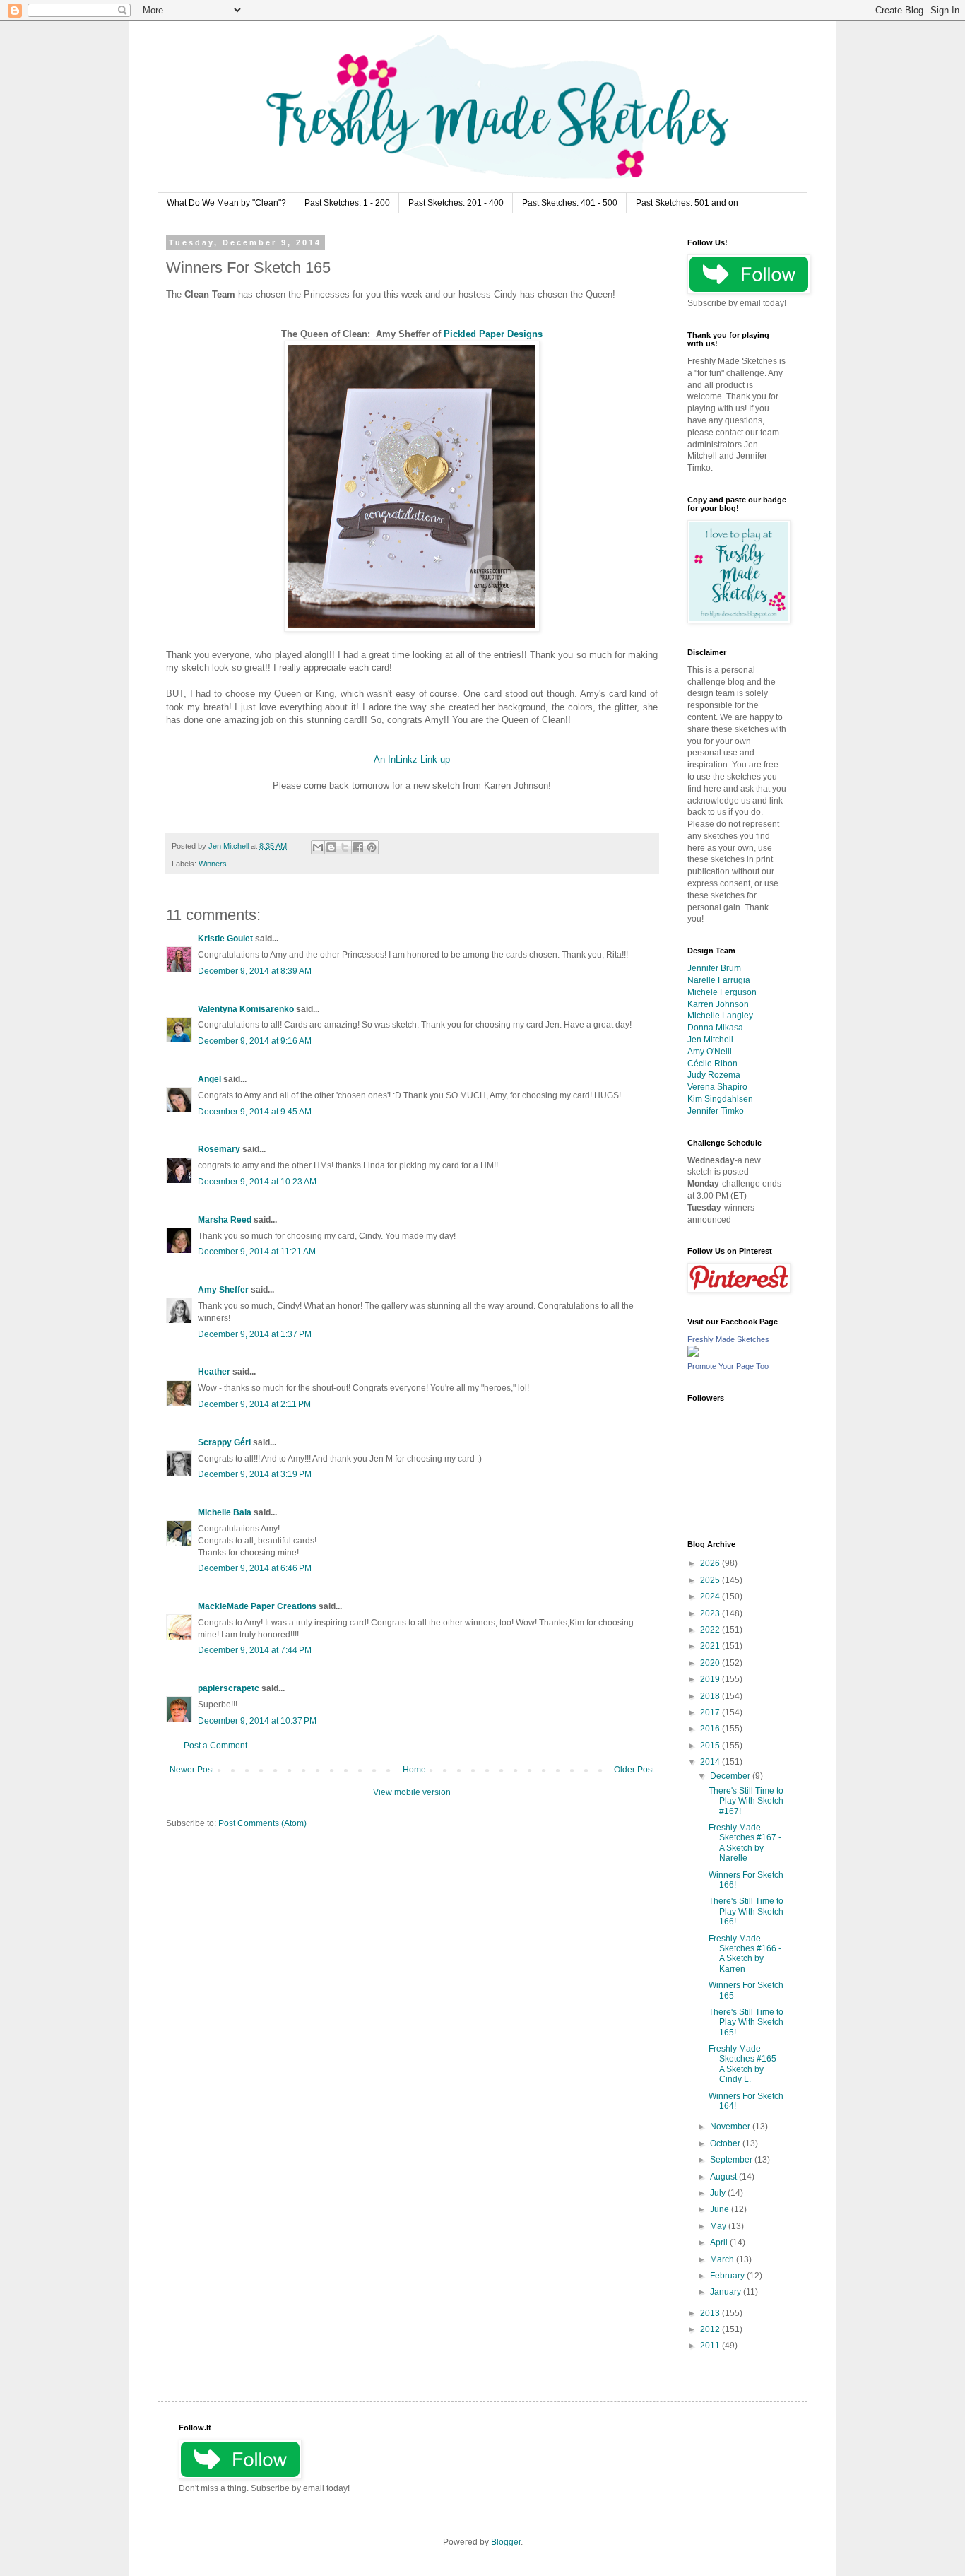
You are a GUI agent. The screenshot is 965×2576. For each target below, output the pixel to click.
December (731, 1776)
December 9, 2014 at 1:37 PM (255, 1334)
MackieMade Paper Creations (257, 1606)
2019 (711, 1679)
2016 (711, 1729)
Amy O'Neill (710, 1052)
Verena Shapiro (717, 1087)
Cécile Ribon (712, 1064)
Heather (214, 1372)
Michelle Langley (720, 1016)
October (726, 2143)
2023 (711, 1613)
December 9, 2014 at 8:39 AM (255, 971)
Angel (209, 1079)
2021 (711, 1646)
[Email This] (318, 847)
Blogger (506, 2542)
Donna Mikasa (715, 1028)
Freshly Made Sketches (728, 1339)
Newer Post (192, 1770)
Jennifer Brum (714, 968)
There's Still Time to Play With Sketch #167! (746, 1801)
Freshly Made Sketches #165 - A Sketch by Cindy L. (745, 2064)
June (721, 2209)
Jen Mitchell (710, 1040)
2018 (711, 1696)
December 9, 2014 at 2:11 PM (254, 1404)
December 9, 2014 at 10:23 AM (257, 1182)
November (731, 2127)
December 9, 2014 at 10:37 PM (257, 1721)
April (720, 2242)
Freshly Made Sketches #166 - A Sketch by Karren (745, 1954)
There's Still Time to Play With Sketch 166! (746, 1911)
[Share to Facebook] (358, 847)
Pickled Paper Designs (493, 334)
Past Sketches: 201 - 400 (456, 203)
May (719, 2226)
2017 (711, 1712)
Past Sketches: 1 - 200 (347, 203)
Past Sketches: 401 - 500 (570, 203)
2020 (711, 1663)
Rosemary (219, 1149)
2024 (711, 1596)
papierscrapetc (229, 1688)
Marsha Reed (225, 1220)
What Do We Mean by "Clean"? (226, 203)
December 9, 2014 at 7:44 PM (255, 1650)
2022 (711, 1630)
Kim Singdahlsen (720, 1099)
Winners (213, 864)
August (724, 2177)
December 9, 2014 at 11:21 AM (257, 1252)
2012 (711, 2329)
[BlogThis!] (331, 847)
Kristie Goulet (225, 939)
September (732, 2160)
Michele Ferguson (722, 992)
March (723, 2259)
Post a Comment (215, 1746)
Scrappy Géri (224, 1442)
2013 (711, 2313)
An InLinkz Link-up (412, 759)
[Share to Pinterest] (372, 847)
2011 (711, 2346)
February (728, 2276)
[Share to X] (345, 847)
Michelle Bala (225, 1512)
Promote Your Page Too (728, 1366)
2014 (711, 1762)
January (727, 2292)
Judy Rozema (714, 1075)
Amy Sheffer (223, 1290)
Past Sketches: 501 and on (687, 203)
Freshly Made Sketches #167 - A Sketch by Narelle (745, 1843)
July (719, 2193)
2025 (711, 1580)
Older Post (634, 1770)
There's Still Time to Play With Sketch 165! (746, 2022)
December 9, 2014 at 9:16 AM (255, 1041)
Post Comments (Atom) (262, 1823)
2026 (711, 1563)
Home (414, 1770)
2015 (711, 1746)
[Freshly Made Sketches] (693, 1354)
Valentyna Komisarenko (246, 1009)
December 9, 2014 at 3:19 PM (255, 1474)
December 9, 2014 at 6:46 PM (255, 1568)
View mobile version (412, 1792)
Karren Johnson (718, 1004)
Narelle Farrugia (719, 980)
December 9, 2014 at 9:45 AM (255, 1112)
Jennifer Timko (716, 1111)
